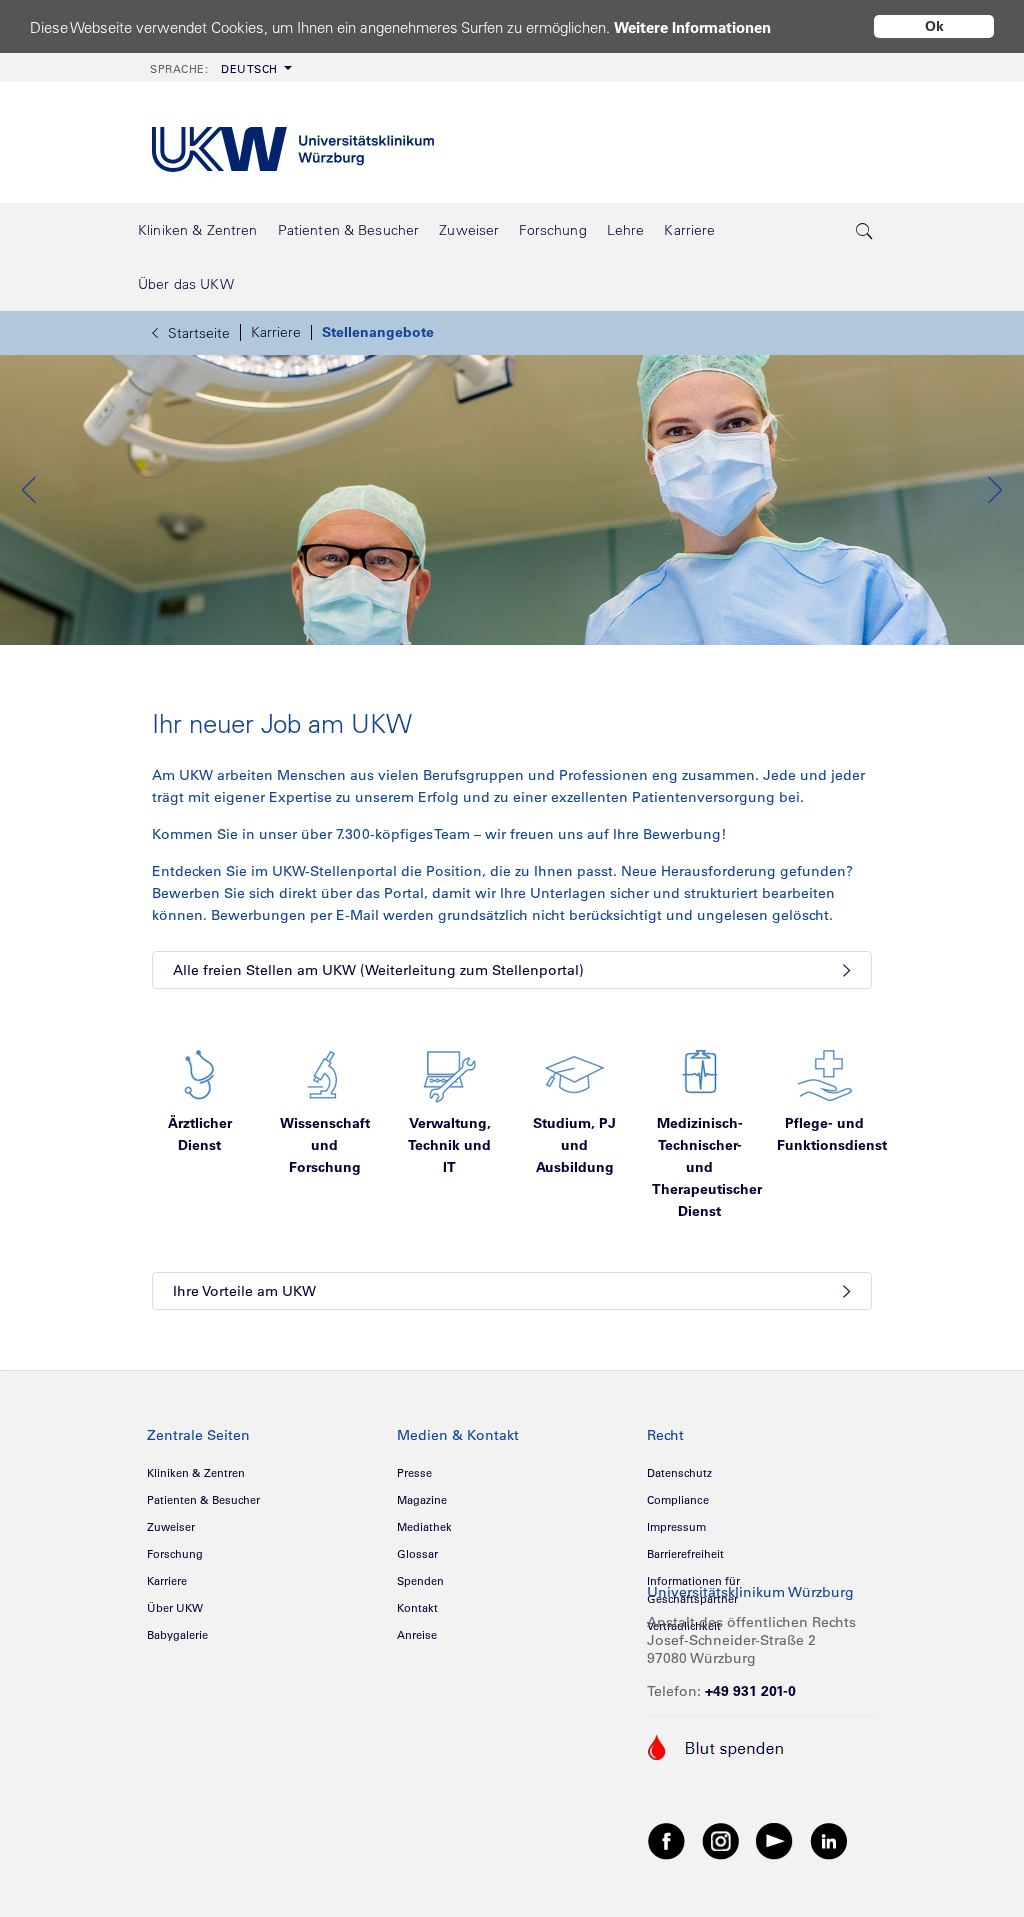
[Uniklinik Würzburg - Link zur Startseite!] (293, 142)
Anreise (417, 1635)
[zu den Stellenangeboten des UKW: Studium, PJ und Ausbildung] (574, 1074)
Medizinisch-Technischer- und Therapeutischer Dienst (707, 1167)
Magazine (422, 1500)
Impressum (676, 1527)
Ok (934, 26)
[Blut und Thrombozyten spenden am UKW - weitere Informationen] (716, 1746)
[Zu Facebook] (667, 1840)
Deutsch (214, 69)
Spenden (420, 1581)
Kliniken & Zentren (196, 1473)
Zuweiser (171, 1527)
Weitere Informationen (692, 27)
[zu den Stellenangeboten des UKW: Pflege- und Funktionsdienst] (825, 1074)
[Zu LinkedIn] (829, 1840)
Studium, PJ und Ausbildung (574, 1145)
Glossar (417, 1554)
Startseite (199, 333)
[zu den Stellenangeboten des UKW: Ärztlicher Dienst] (200, 1074)
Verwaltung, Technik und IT (449, 1145)
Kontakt (417, 1608)
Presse (414, 1473)
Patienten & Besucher (203, 1500)
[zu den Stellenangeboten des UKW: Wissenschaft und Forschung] (325, 1074)
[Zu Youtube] (775, 1840)
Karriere (276, 332)
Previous (30, 490)
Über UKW (175, 1608)
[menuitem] (219, 67)
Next (994, 490)
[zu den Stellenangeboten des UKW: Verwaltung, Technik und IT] (450, 1074)
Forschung (175, 1554)
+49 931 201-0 (750, 1691)
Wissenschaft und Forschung (325, 1145)
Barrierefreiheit (685, 1554)
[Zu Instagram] (721, 1840)
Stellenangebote (378, 332)
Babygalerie (177, 1635)
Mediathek (424, 1527)
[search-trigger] (865, 230)
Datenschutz (679, 1473)
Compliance (678, 1500)
